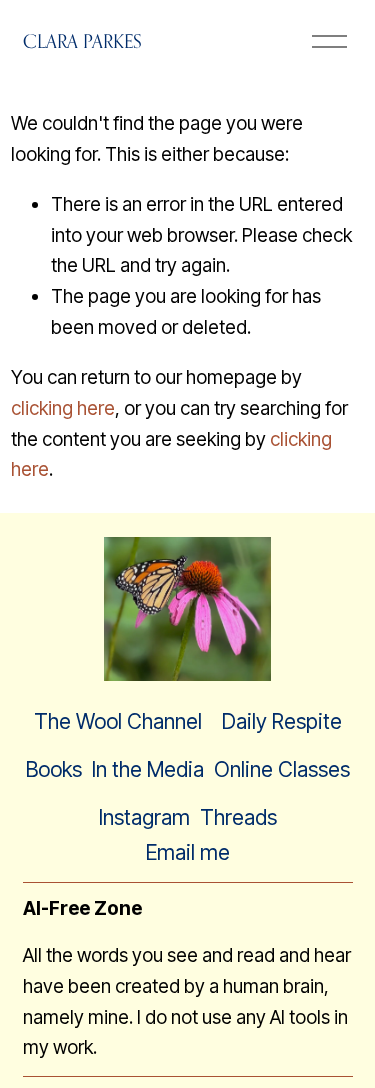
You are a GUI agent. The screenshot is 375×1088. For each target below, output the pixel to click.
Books (54, 769)
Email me (188, 852)
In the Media (148, 769)
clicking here (63, 408)
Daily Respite (282, 721)
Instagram (144, 817)
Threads (238, 817)
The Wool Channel (118, 721)
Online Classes (282, 769)
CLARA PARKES (82, 41)
